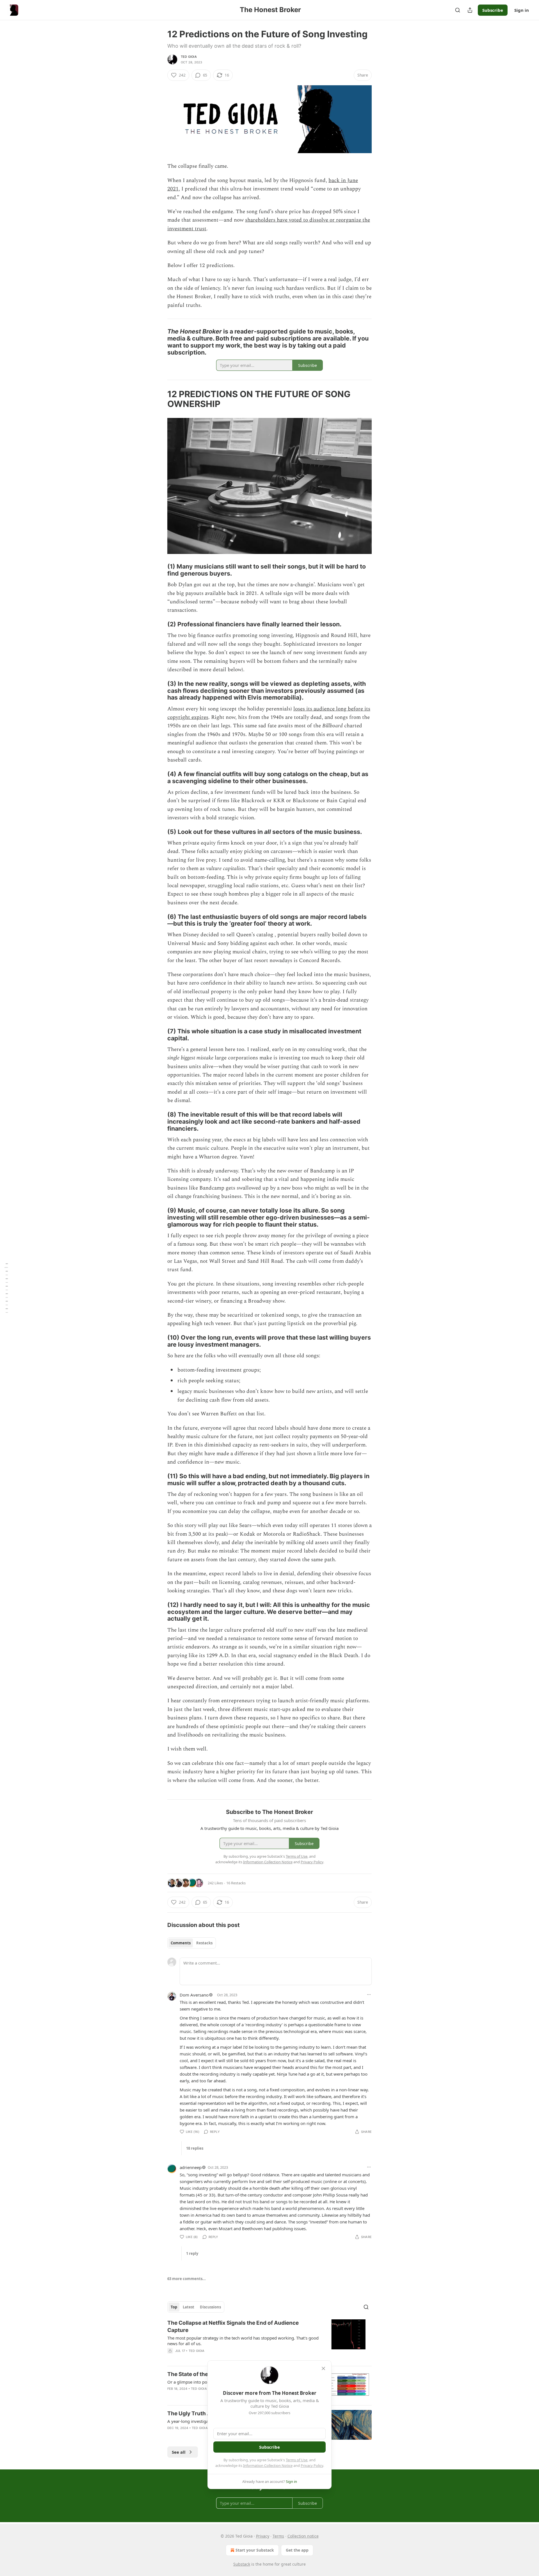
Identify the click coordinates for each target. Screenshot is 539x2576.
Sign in (522, 10)
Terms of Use (297, 2460)
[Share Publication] (470, 10)
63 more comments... (187, 2279)
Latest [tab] (189, 2307)
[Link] (159, 342)
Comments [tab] (181, 1943)
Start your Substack (255, 2550)
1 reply (192, 2253)
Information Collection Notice (268, 2465)
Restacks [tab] (204, 1943)
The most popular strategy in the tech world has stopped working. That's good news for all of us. (243, 2341)
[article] (269, 2340)
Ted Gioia (189, 57)
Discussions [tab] (210, 2307)
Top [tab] (174, 2307)
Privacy (263, 2536)
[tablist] (192, 1943)
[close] (323, 2368)
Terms (278, 2536)
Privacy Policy (312, 2465)
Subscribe (493, 10)
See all (179, 2452)
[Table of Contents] (6, 1288)
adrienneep (191, 2167)
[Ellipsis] (369, 1995)
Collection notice (303, 2536)
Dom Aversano (194, 1995)
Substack (242, 2564)
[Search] (458, 10)
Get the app (297, 2550)
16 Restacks (236, 1883)
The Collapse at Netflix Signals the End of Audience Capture (233, 2327)
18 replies (195, 2148)
